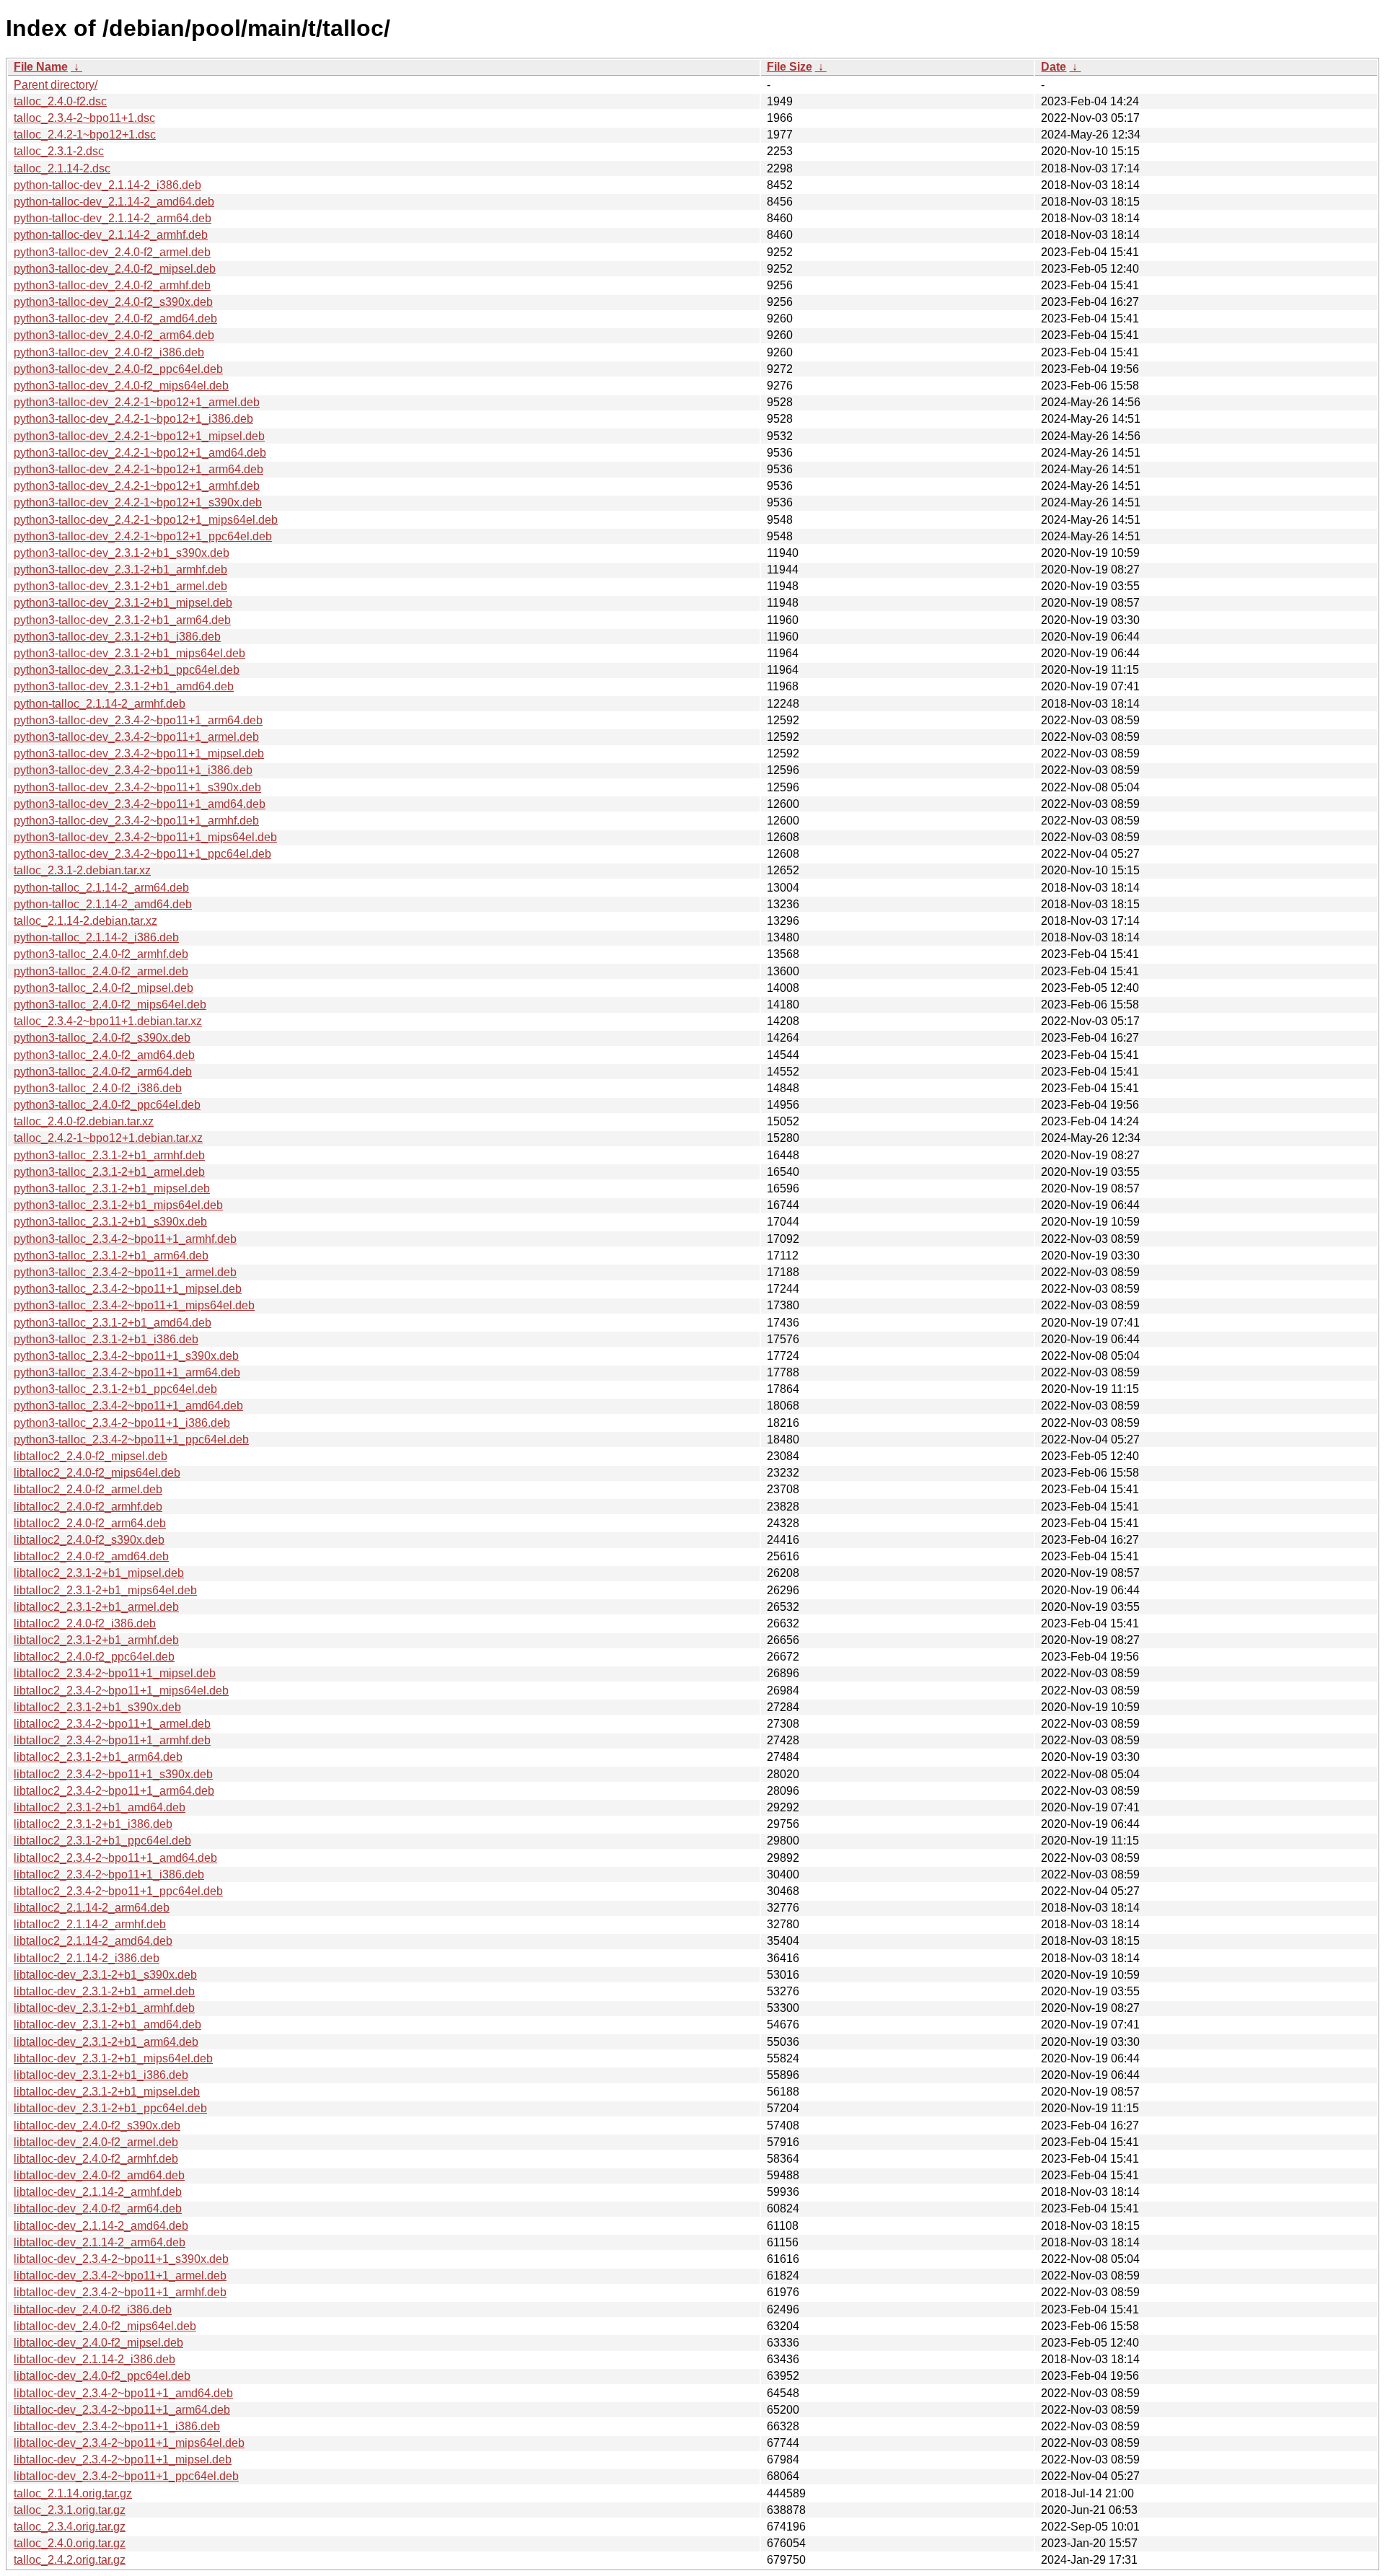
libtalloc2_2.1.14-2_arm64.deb (92, 1908)
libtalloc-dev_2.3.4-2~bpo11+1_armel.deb (120, 2276)
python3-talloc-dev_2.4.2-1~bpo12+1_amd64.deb (140, 453)
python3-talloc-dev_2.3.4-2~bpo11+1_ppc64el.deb (142, 854)
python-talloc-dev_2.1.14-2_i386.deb (107, 185)
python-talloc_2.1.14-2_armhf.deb (100, 704)
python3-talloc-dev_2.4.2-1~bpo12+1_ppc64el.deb (143, 536)
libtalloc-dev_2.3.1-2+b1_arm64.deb (106, 2042)
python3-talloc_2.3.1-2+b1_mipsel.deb (112, 1188)
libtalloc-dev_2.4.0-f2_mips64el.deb (105, 2326)
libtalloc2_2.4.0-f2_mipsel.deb (91, 1456)
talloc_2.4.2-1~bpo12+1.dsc (85, 135)
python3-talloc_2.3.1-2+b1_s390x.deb (110, 1222)
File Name (41, 67)
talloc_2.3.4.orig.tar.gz (70, 2527)
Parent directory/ (56, 85)
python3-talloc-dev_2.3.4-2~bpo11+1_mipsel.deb (139, 753)
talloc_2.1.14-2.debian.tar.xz (85, 921)
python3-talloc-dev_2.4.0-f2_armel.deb (112, 252)
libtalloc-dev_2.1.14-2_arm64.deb (100, 2242)
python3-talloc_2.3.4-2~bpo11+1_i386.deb (122, 1423)
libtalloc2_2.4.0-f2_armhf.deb (88, 1507)
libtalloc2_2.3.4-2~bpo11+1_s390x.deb (113, 1774)
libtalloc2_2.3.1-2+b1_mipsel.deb (99, 1573)
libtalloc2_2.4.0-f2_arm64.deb (90, 1523)
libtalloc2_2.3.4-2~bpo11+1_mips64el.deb (121, 1691)
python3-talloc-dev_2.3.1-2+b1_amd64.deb (124, 686)
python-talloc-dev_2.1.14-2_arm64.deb (113, 218)
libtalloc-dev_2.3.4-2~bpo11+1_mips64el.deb (129, 2443)
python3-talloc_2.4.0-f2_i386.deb (98, 1088)
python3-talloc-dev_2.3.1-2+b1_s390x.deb (122, 553)
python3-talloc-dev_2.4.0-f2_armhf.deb (112, 285)
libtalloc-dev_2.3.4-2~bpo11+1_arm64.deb (122, 2410)
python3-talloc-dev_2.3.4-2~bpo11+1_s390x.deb (137, 787)
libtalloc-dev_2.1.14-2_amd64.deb (101, 2226)
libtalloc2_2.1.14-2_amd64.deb (93, 1941)
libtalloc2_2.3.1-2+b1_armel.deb (96, 1607)
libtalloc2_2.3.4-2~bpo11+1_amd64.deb (115, 1858)
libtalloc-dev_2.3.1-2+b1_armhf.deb (104, 2008)
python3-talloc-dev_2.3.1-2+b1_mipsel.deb (123, 603)
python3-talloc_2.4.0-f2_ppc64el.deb (107, 1105)
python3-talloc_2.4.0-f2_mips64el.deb (110, 1005)
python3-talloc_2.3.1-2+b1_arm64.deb (111, 1256)
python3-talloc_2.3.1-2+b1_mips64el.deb (118, 1205)
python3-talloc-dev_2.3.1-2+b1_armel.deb (120, 586)
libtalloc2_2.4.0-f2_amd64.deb (91, 1556)
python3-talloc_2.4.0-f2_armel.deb (101, 971)
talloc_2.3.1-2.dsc (59, 151)
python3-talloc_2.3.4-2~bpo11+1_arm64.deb (127, 1372)
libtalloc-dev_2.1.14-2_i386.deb (94, 2359)
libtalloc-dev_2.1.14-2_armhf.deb (98, 2192)
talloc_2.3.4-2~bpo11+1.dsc (84, 118)
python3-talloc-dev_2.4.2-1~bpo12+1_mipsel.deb (139, 436)
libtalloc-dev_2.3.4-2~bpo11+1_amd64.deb (123, 2393)
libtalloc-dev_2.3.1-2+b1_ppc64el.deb (110, 2108)
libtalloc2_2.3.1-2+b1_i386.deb (93, 1824)
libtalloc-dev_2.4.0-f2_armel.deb (96, 2142)
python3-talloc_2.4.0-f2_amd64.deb (104, 1055)
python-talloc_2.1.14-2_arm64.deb (101, 888)
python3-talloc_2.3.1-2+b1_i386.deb (106, 1339)
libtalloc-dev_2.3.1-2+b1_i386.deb (101, 2075)
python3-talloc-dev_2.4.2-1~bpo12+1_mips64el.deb (146, 520)
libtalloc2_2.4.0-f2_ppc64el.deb (94, 1657)
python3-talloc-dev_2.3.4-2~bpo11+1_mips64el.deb (145, 837)
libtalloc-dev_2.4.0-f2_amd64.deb (99, 2175)
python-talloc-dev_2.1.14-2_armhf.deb (111, 235)
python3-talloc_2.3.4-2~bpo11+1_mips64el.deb (134, 1305)
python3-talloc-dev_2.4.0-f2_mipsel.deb (115, 269)
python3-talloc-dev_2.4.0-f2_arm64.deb (114, 335)
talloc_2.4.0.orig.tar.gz (70, 2543)
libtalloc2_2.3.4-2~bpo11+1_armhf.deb (112, 1740)
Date (1054, 67)
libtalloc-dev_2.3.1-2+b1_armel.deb (104, 1991)
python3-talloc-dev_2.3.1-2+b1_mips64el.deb (129, 653)
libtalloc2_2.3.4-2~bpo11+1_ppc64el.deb (118, 1891)
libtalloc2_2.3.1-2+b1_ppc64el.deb (102, 1841)
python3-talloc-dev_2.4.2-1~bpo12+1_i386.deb (133, 419)
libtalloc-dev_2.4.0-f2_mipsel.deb (98, 2343)
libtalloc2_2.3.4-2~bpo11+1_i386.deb (109, 1874)
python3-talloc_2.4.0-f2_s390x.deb (102, 1038)
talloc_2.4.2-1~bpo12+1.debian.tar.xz (108, 1138)
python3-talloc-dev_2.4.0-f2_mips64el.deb (121, 386)
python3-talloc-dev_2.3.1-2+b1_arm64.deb (122, 620)
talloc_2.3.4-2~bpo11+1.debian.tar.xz (108, 1021)
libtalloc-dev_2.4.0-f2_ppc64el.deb (102, 2376)
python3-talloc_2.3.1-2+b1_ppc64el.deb (115, 1389)
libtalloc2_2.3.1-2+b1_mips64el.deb (105, 1590)
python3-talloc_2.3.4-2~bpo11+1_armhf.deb (125, 1239)
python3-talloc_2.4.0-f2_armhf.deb (101, 954)
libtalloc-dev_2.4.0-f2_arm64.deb (98, 2208)
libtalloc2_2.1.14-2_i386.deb (87, 1958)
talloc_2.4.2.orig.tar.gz (70, 2560)
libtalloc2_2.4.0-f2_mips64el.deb (97, 1473)
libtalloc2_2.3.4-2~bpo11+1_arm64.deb (114, 1791)
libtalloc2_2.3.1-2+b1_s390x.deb (97, 1707)
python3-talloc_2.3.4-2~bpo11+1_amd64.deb (128, 1406)
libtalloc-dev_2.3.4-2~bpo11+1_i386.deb (117, 2426)
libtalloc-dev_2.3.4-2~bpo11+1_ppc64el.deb (126, 2476)
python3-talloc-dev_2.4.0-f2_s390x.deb (113, 302)
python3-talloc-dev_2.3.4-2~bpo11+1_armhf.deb (136, 821)
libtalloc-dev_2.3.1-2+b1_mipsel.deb (107, 2092)
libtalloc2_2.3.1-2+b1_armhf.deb (96, 1640)
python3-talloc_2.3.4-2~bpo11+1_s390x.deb (126, 1356)
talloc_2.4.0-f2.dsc (60, 101)
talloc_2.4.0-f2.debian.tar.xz (84, 1121)
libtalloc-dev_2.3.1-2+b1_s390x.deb (105, 1975)
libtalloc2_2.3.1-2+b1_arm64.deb (98, 1757)
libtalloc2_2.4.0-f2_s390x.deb (89, 1540)
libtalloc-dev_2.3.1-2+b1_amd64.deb (107, 2025)
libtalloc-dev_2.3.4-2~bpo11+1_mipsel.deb (123, 2459)
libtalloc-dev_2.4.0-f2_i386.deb (93, 2309)
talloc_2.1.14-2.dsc (62, 168)
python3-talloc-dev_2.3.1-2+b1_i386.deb (117, 637)
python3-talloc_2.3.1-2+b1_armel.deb (109, 1172)
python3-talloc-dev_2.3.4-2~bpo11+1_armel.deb (136, 737)
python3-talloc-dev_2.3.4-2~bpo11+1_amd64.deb (140, 804)
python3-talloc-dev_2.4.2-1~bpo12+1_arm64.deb (138, 469)
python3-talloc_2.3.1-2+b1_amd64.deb (113, 1323)
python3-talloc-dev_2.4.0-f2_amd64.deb (115, 318)
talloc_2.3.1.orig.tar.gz (70, 2510)
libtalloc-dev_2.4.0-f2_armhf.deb (96, 2159)
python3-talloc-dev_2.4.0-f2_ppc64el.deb (118, 369)
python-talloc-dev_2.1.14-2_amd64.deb (114, 202)
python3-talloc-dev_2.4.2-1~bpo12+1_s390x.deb (138, 502)
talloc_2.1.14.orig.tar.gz (73, 2493)
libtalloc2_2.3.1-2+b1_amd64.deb (100, 1807)
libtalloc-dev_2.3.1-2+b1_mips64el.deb (113, 2058)
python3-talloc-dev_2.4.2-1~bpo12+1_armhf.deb (137, 486)
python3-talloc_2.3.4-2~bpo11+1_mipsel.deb (128, 1289)
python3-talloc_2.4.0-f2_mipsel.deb (104, 988)
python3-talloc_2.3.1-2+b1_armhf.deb (109, 1155)
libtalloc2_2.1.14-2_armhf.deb (90, 1924)
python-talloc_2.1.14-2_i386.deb (96, 937)
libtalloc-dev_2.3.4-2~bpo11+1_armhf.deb (120, 2292)
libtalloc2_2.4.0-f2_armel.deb (88, 1489)
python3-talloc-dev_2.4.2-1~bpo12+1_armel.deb (137, 402)
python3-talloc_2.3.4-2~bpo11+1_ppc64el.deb (131, 1439)
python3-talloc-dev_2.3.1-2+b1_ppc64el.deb (127, 670)
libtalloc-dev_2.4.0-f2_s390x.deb (97, 2126)
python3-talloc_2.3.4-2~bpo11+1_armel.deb (125, 1272)
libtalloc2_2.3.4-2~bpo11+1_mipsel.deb (115, 1673)
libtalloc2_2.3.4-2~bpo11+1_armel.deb (112, 1724)
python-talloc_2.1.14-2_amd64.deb (103, 904)
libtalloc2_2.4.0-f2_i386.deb (85, 1623)
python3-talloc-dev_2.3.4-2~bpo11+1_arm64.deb (138, 720)
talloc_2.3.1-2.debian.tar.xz (82, 870)
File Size (790, 67)
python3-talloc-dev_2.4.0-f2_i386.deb (109, 352)
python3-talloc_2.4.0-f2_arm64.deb (103, 1072)
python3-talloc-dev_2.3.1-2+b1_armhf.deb (120, 570)
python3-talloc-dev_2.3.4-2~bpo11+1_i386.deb (133, 770)
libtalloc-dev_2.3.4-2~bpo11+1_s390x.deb (121, 2259)
